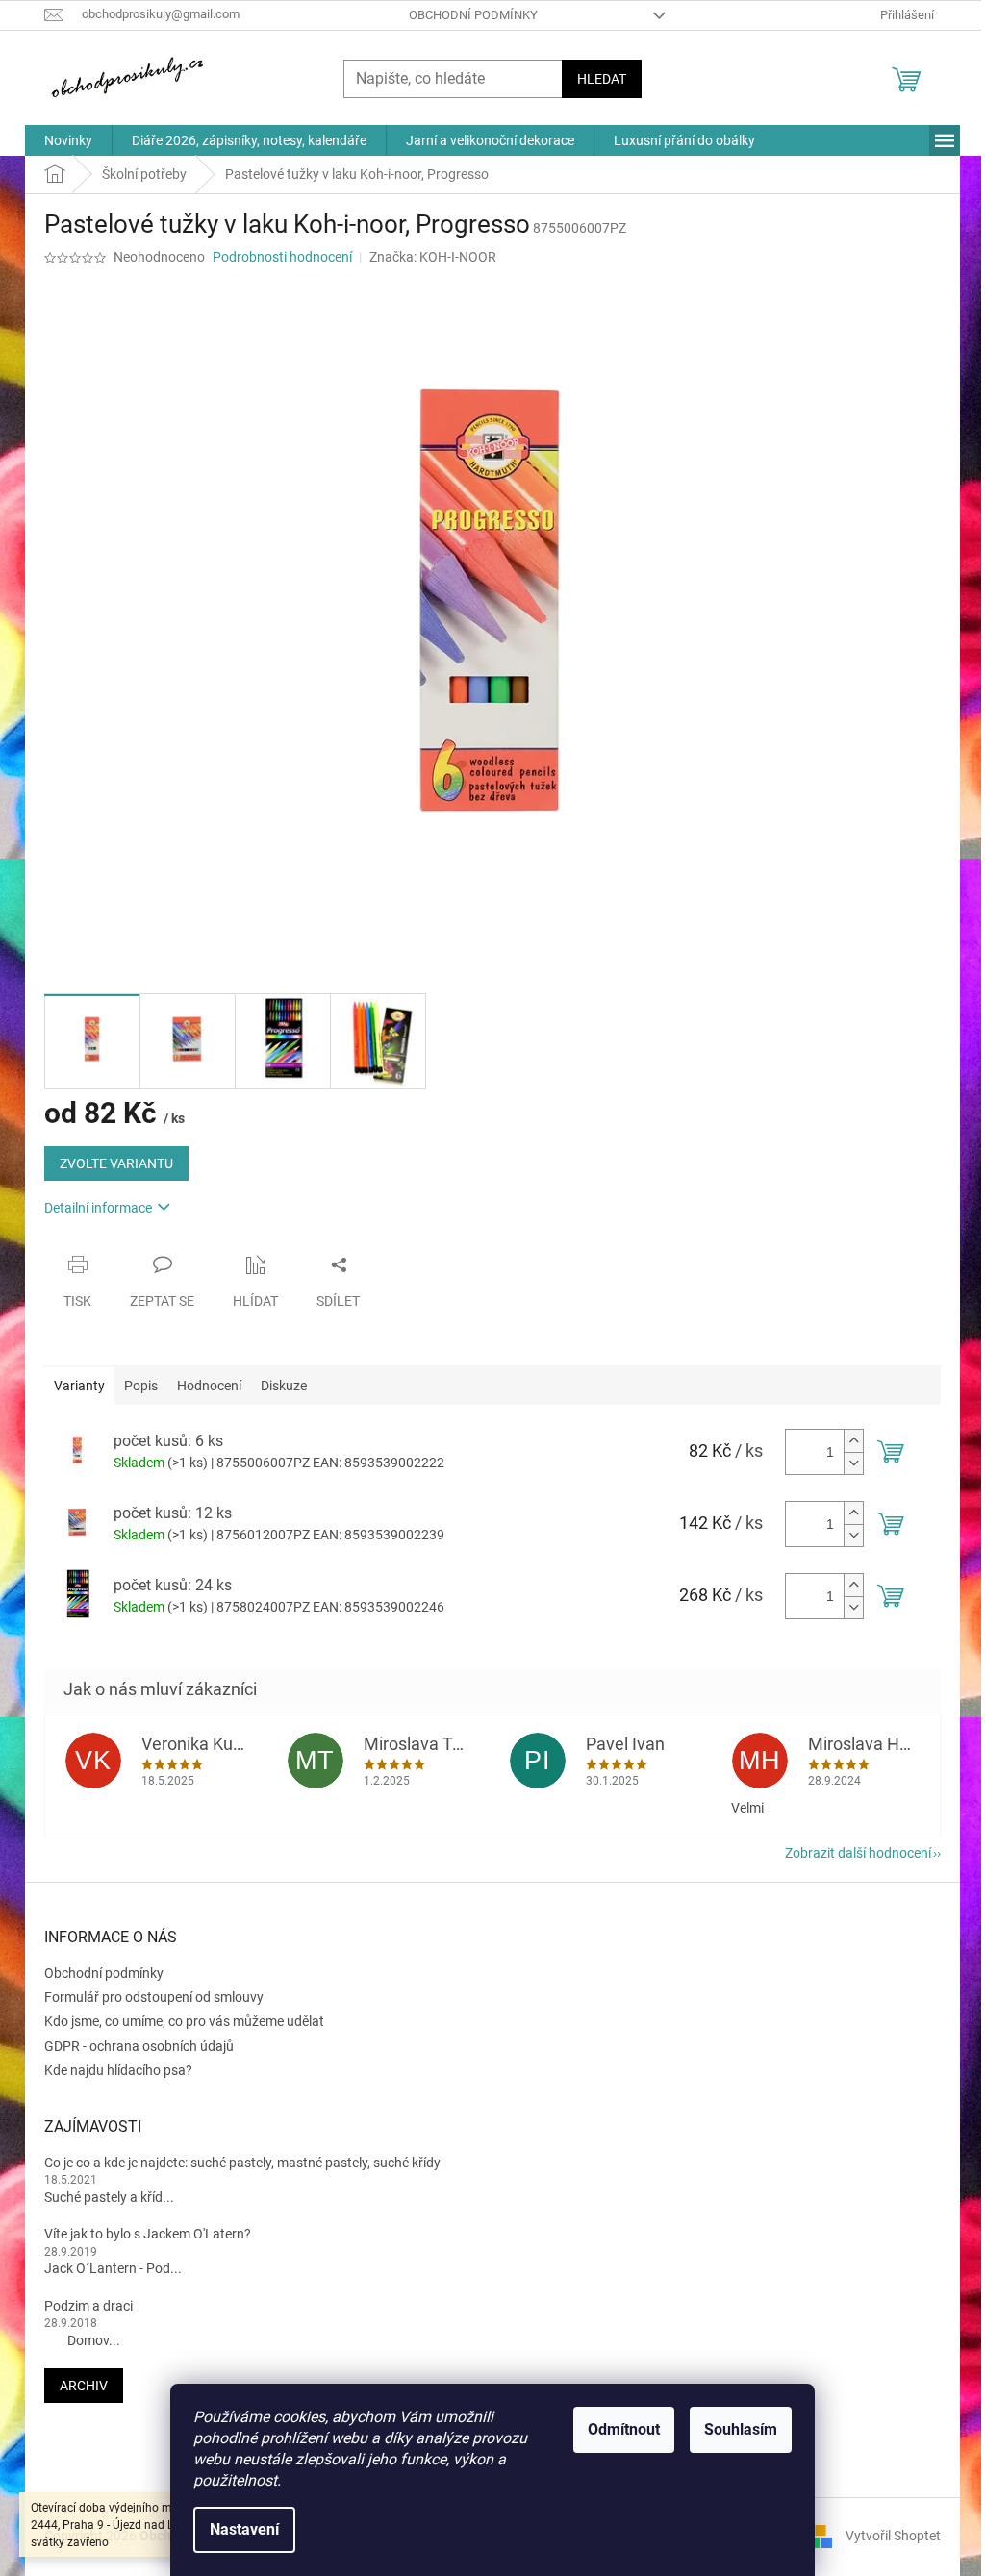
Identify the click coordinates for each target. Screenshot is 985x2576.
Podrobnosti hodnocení (282, 257)
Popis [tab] (141, 1386)
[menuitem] (68, 140)
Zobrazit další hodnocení (858, 1853)
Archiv (84, 2386)
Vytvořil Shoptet (893, 2536)
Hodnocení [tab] (209, 1386)
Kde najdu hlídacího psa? (118, 2070)
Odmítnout (624, 2429)
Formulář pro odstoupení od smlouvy (154, 1997)
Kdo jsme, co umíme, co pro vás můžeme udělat (184, 2021)
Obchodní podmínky (473, 15)
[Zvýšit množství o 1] (853, 1441)
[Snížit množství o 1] (853, 1463)
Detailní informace (98, 1208)
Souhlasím (741, 2429)
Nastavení (244, 2529)
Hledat (602, 79)
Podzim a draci (88, 2306)
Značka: (433, 257)
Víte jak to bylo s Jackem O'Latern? (148, 2234)
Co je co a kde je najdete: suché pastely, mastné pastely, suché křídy (242, 2163)
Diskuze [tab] (284, 1386)
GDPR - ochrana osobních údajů (139, 2046)
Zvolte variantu (116, 1163)
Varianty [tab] (79, 1386)
